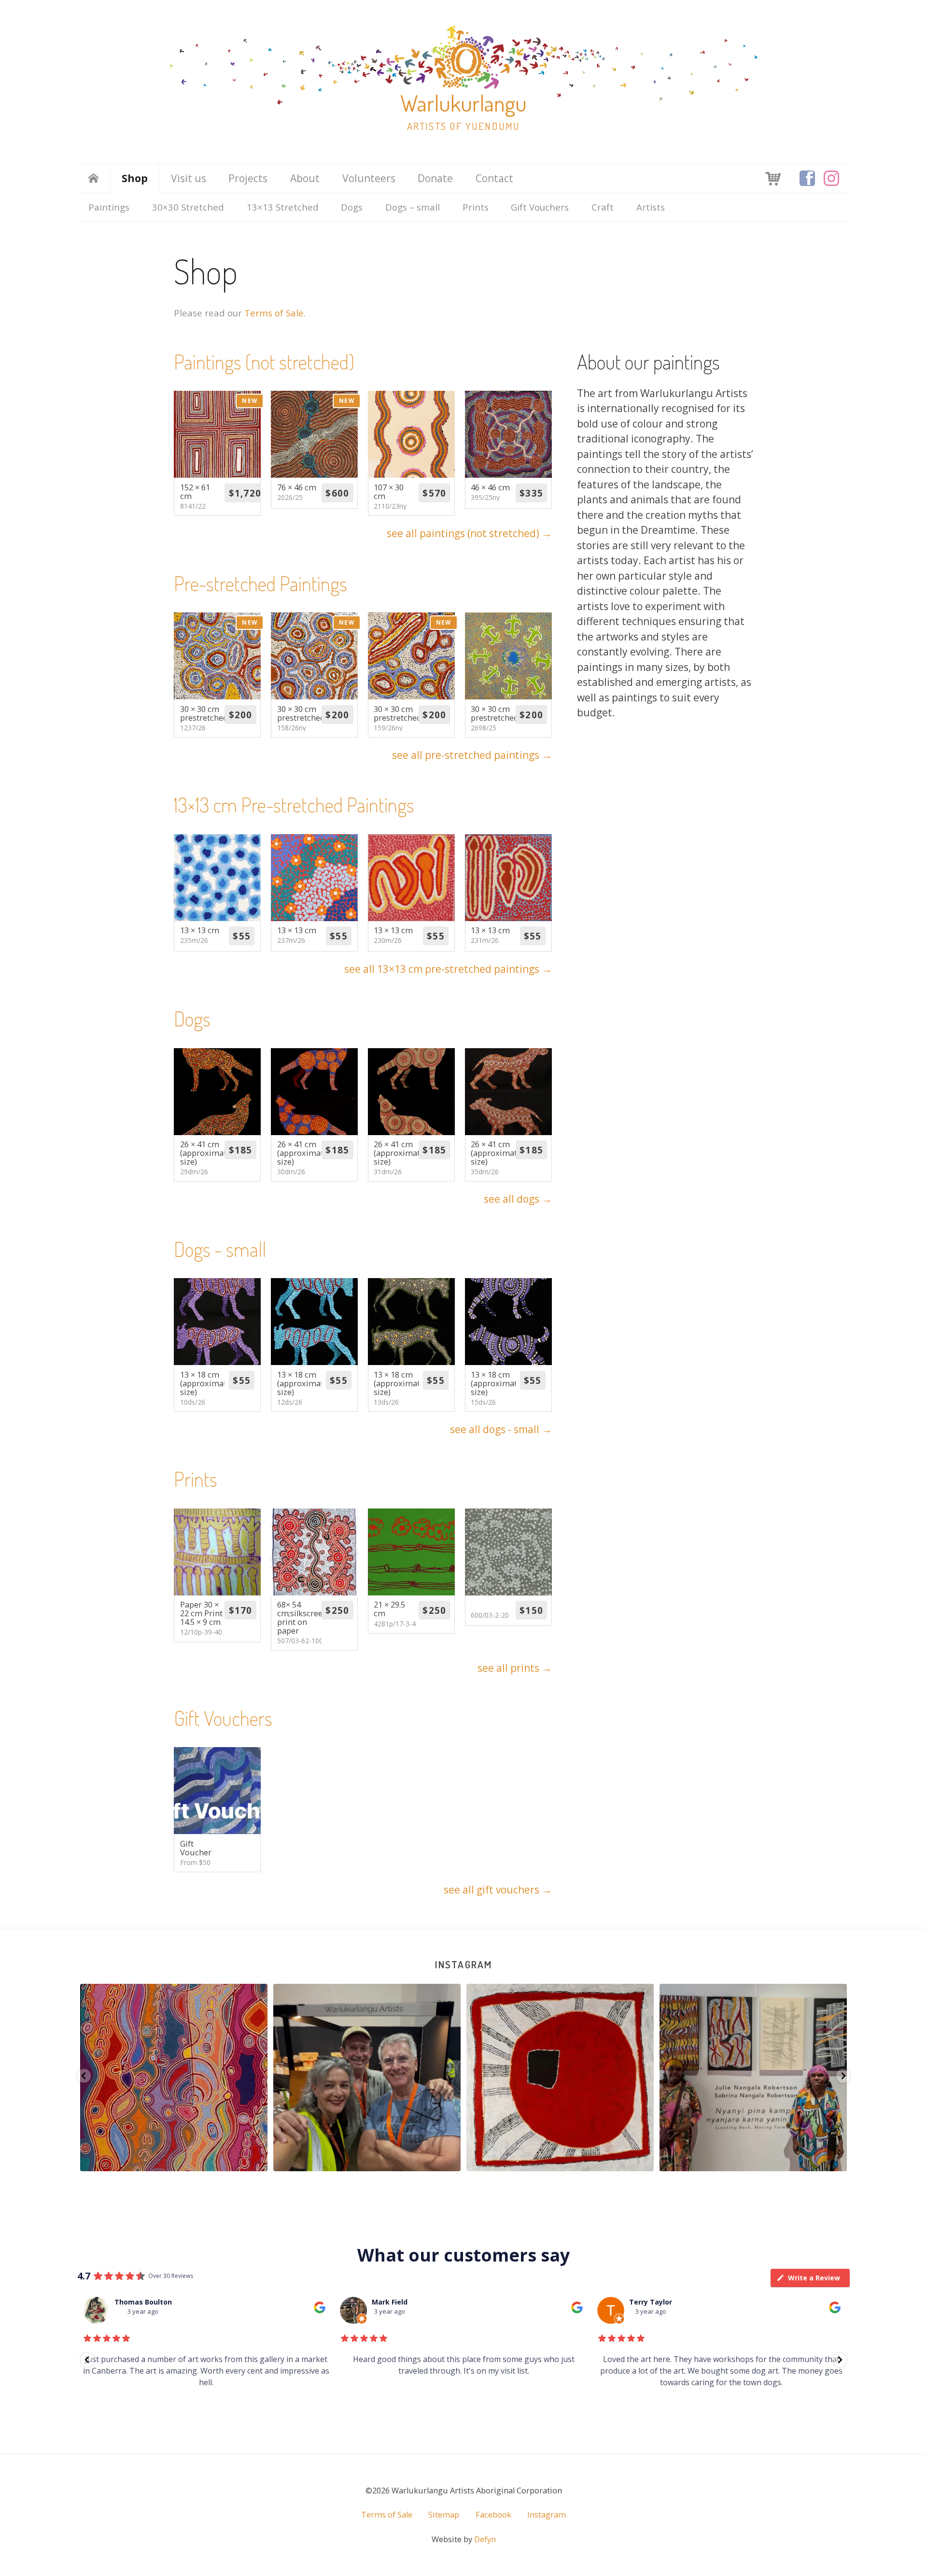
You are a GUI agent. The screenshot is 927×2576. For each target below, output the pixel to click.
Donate (435, 178)
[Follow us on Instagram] (831, 178)
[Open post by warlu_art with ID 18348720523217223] (399, 2078)
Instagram (463, 1964)
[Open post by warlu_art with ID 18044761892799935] (785, 2078)
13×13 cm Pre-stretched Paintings (294, 804)
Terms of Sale (274, 313)
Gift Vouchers (540, 207)
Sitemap (444, 2515)
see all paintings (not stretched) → (469, 533)
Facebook (493, 2515)
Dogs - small (220, 1249)
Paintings (109, 207)
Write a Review (814, 2278)
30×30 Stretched (188, 207)
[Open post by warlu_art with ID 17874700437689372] (592, 2078)
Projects (248, 178)
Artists (651, 207)
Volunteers (369, 178)
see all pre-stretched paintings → (472, 755)
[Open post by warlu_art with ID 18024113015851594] (206, 2078)
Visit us (189, 178)
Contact (494, 178)
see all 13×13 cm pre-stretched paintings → (448, 969)
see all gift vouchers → (498, 1890)
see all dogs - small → (501, 1429)
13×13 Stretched (283, 207)
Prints (476, 207)
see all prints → (515, 1668)
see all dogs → (518, 1199)
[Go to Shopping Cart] (773, 178)
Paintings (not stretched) (264, 362)
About (305, 178)
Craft (603, 207)
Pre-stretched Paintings (260, 583)
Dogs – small (413, 207)
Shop (135, 178)
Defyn (485, 2539)
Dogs (352, 207)
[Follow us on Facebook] (807, 178)
